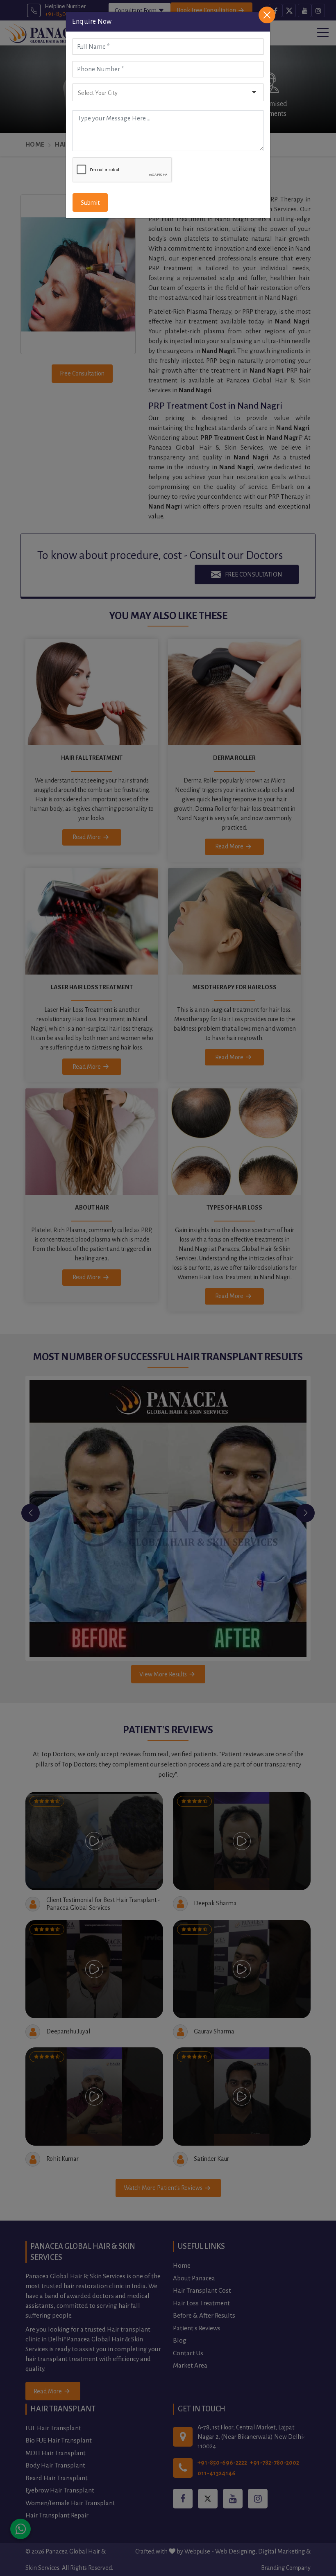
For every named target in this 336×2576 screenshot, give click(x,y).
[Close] (267, 15)
